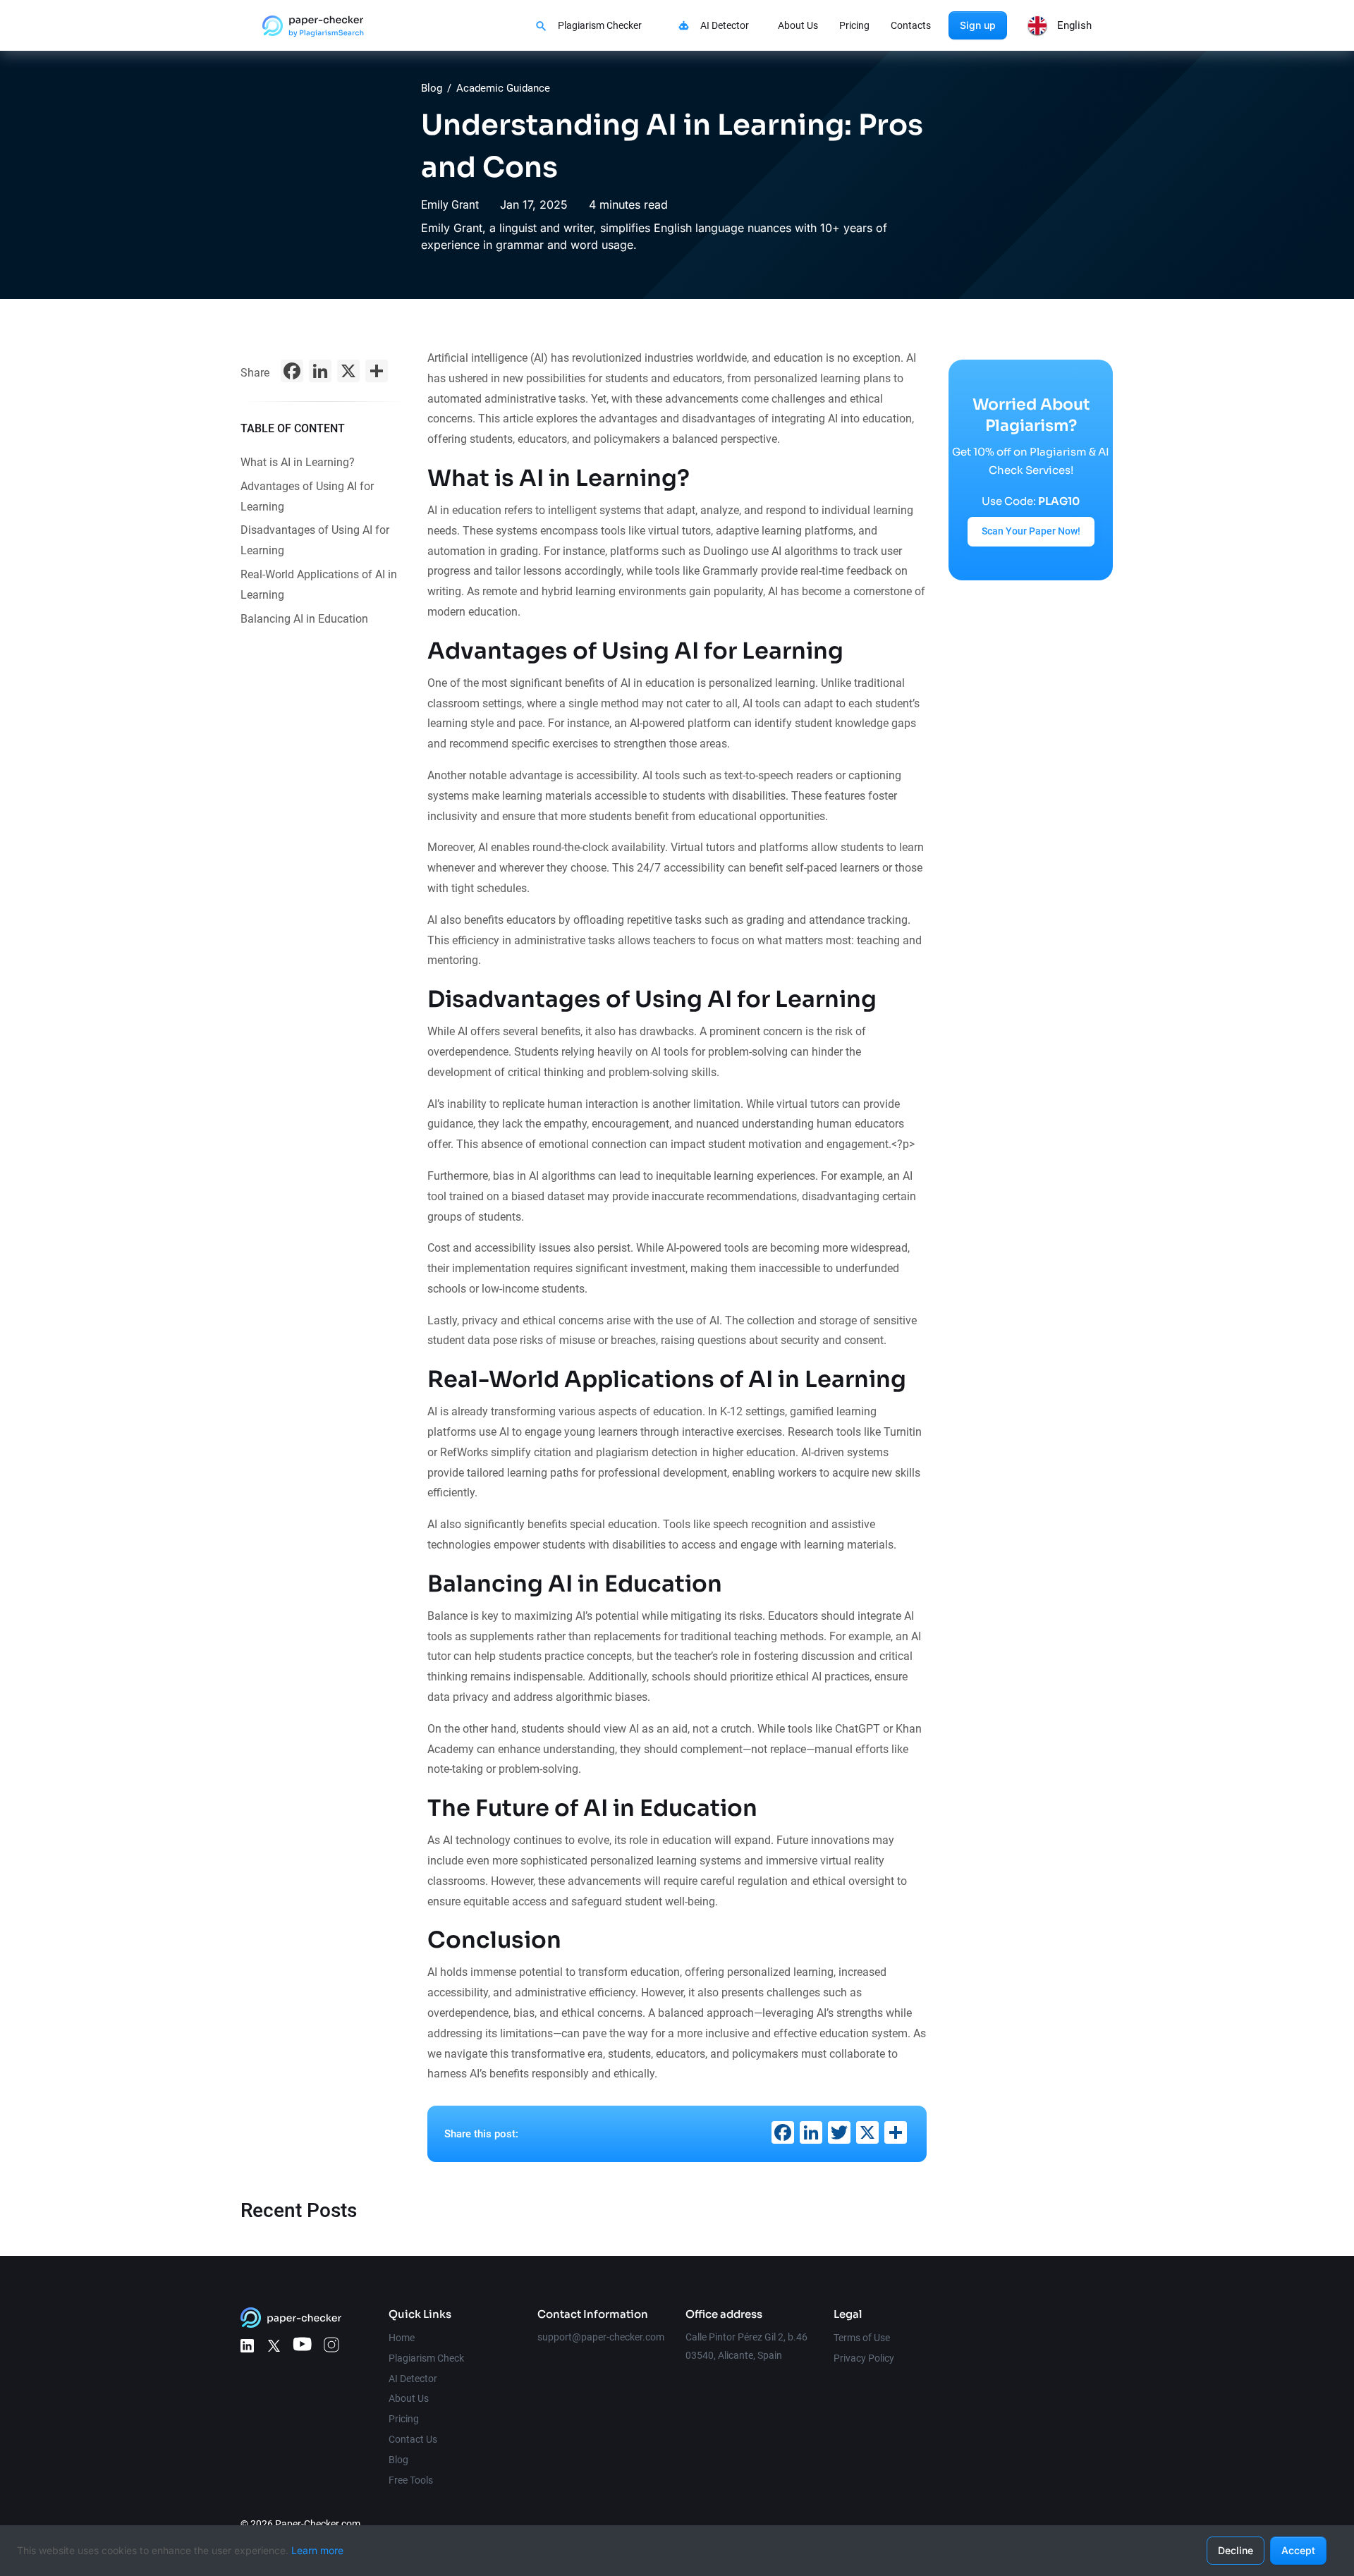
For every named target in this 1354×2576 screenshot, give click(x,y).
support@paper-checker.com (601, 2337)
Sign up (978, 25)
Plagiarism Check (426, 2358)
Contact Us (413, 2439)
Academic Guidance (503, 88)
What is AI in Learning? (298, 462)
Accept (1298, 2550)
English (1074, 25)
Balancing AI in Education (304, 619)
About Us (798, 25)
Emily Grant (450, 205)
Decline (1236, 2550)
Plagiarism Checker (600, 25)
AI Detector (725, 25)
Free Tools (411, 2480)
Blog (432, 88)
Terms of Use (862, 2338)
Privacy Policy (864, 2358)
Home (402, 2338)
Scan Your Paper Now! (1031, 531)
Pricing (854, 25)
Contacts (911, 25)
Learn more (317, 2550)
